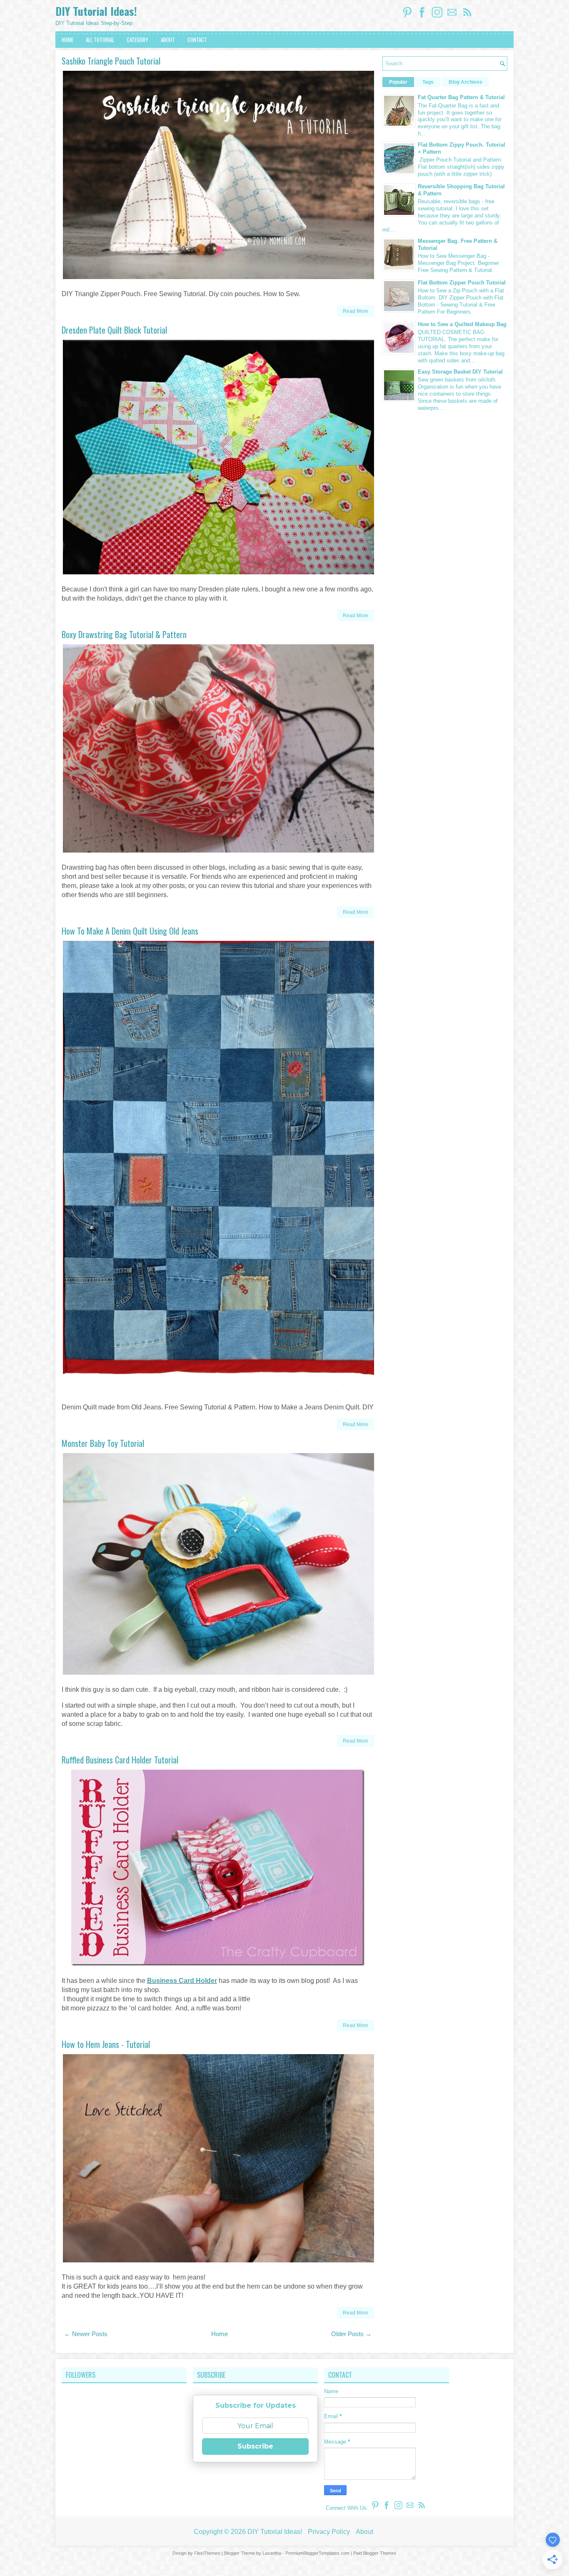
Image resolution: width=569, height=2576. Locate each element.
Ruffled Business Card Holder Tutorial (120, 1760)
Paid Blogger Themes (375, 2553)
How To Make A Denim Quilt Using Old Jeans (130, 931)
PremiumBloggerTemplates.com (317, 2553)
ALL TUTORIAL (100, 40)
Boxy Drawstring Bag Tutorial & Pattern (124, 634)
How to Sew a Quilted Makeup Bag (462, 324)
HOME (67, 40)
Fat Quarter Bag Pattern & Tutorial (461, 97)
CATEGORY (137, 40)
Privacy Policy (329, 2532)
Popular (398, 82)
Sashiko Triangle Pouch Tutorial (111, 61)
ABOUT (168, 40)
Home (220, 2334)
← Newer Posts (86, 2334)
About (364, 2532)
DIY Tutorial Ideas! (96, 11)
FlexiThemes (207, 2553)
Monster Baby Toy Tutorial (103, 1443)
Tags (428, 82)
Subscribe (255, 2446)
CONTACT (197, 40)
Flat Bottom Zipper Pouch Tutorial (462, 283)
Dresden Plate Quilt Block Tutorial (114, 330)
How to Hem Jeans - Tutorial (106, 2044)
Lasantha (272, 2553)
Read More (356, 311)
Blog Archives (465, 82)
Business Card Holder (182, 1981)
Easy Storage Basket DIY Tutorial (460, 372)
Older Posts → (351, 2334)
